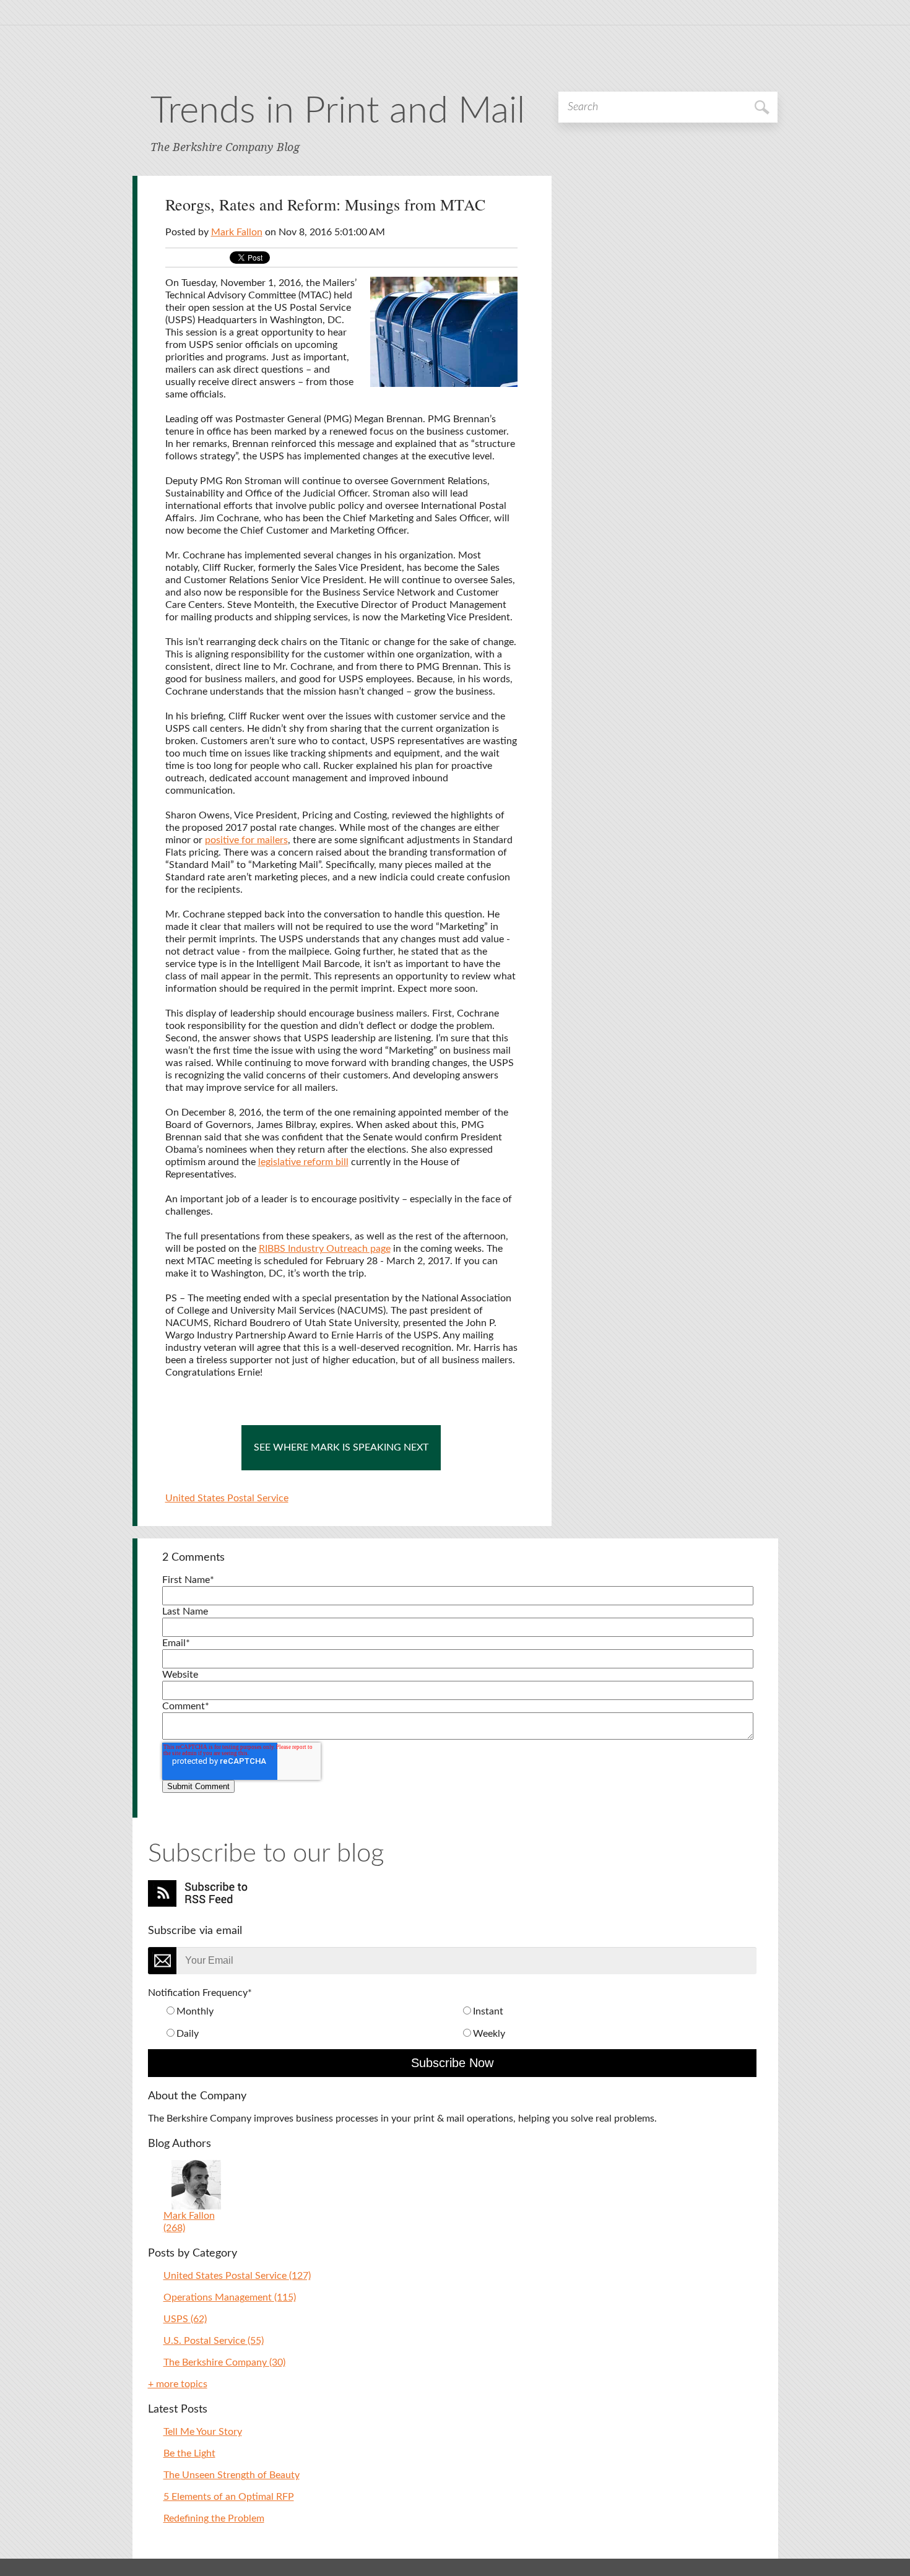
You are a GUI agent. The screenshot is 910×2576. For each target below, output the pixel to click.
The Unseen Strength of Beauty (232, 2475)
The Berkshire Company (224, 2362)
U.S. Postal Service (214, 2341)
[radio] (312, 2011)
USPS (185, 2319)
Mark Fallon (237, 232)
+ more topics (178, 2384)
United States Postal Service (227, 1498)
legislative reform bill (303, 1162)
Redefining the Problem (214, 2518)
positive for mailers (246, 840)
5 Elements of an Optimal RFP (229, 2497)
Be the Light (189, 2453)
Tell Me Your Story (203, 2432)
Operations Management (230, 2297)
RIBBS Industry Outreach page (325, 1249)
